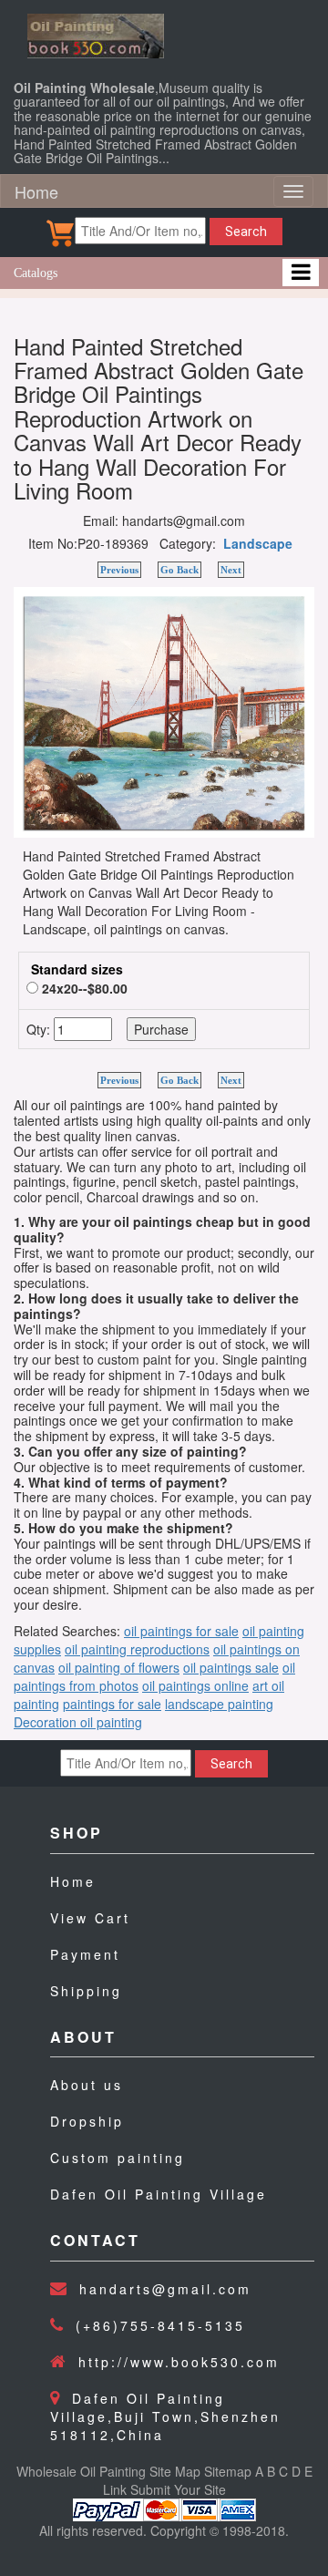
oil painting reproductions (137, 1649)
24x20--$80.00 (83, 988)
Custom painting (118, 2158)
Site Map (175, 2471)
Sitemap (228, 2471)
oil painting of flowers (119, 1667)
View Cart (90, 1918)
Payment (85, 1954)
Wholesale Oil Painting (81, 2471)
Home (36, 191)
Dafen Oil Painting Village (159, 2194)
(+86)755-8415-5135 (160, 2325)
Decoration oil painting (78, 1722)
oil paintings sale (231, 1667)
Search (246, 232)
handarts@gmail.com (165, 2289)
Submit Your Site (178, 2489)
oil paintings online (195, 1685)
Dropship (87, 2121)
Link (115, 2489)
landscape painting (219, 1704)
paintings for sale (112, 1704)
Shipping (86, 1991)
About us (87, 2085)
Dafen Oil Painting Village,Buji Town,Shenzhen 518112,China (165, 2416)
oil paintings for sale (181, 1631)
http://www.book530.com (179, 2362)
